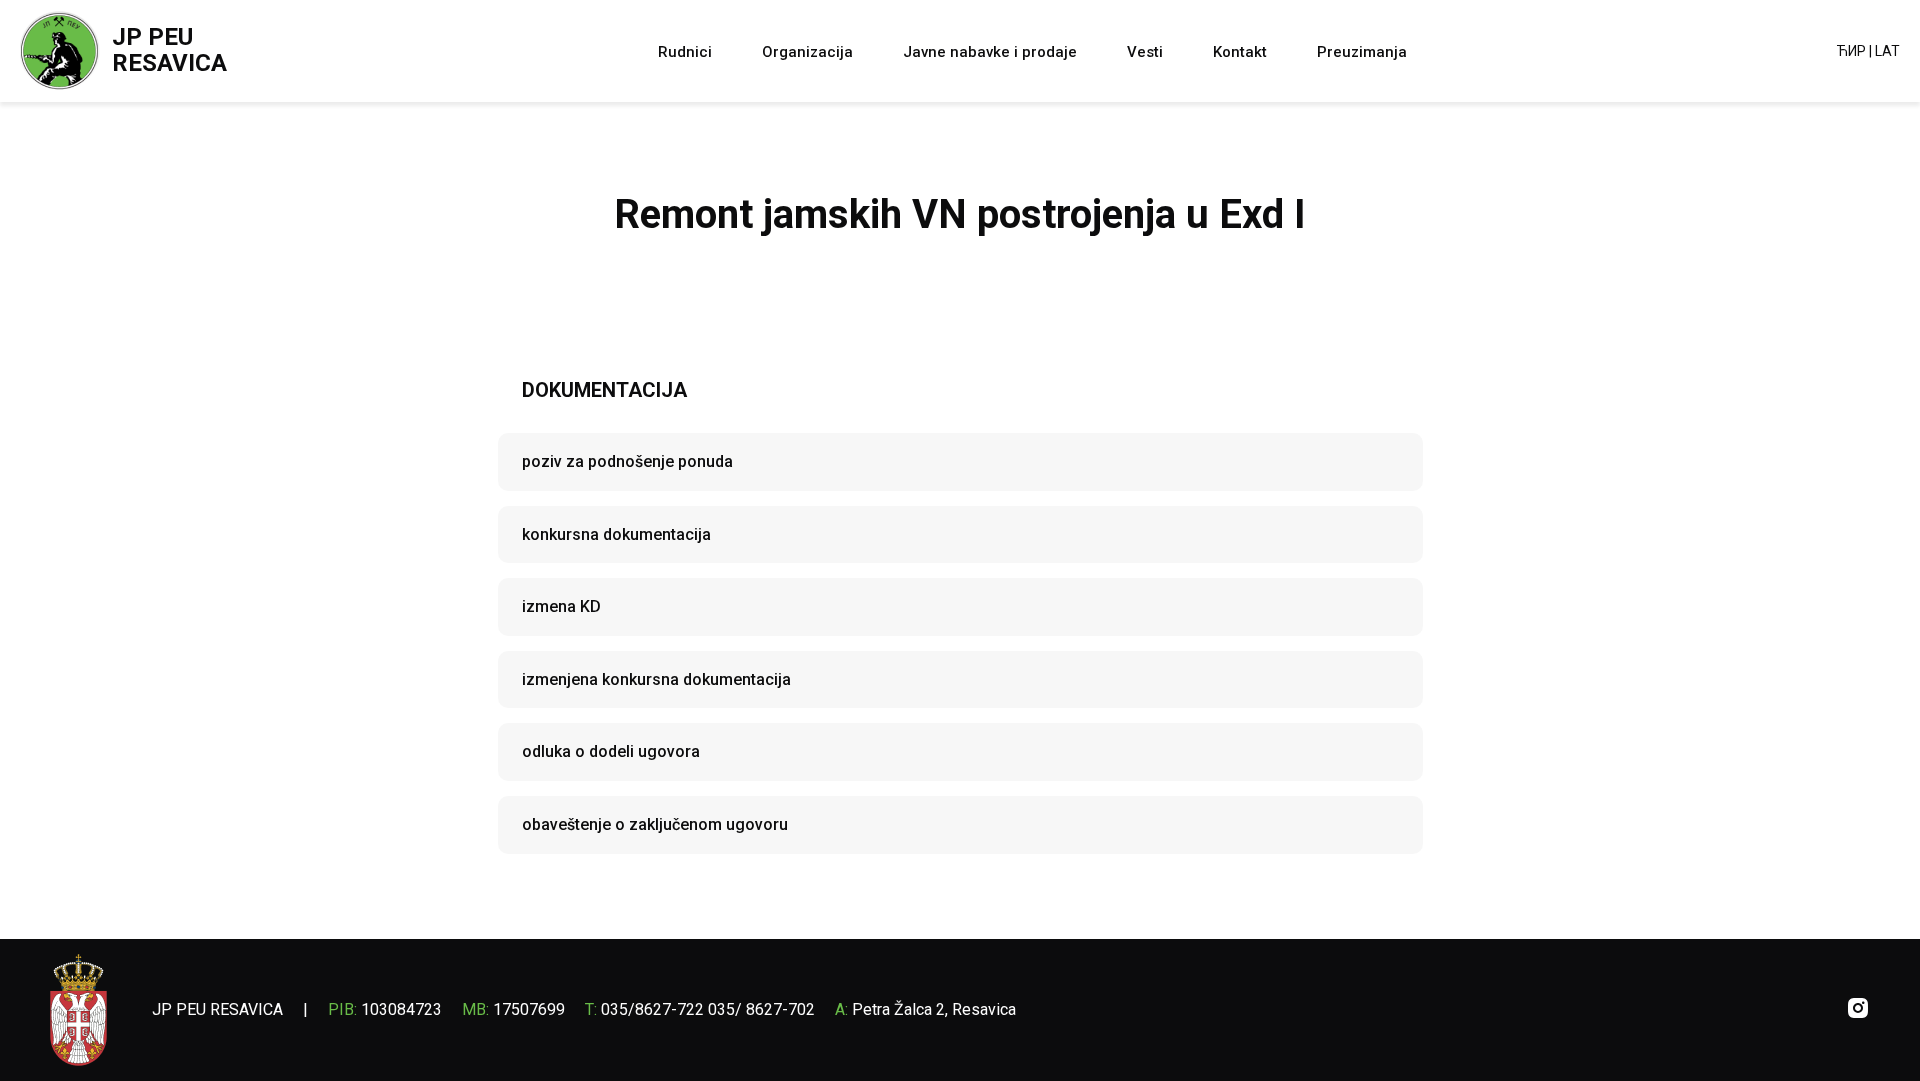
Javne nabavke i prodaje (990, 52)
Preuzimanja (1362, 52)
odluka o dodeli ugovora (611, 751)
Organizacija (807, 52)
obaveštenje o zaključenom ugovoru (655, 824)
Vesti (1145, 52)
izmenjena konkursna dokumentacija (656, 679)
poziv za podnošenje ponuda (627, 461)
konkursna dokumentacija (616, 534)
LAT (1887, 51)
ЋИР (1851, 51)
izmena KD (561, 606)
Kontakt (1240, 52)
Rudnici (685, 52)
